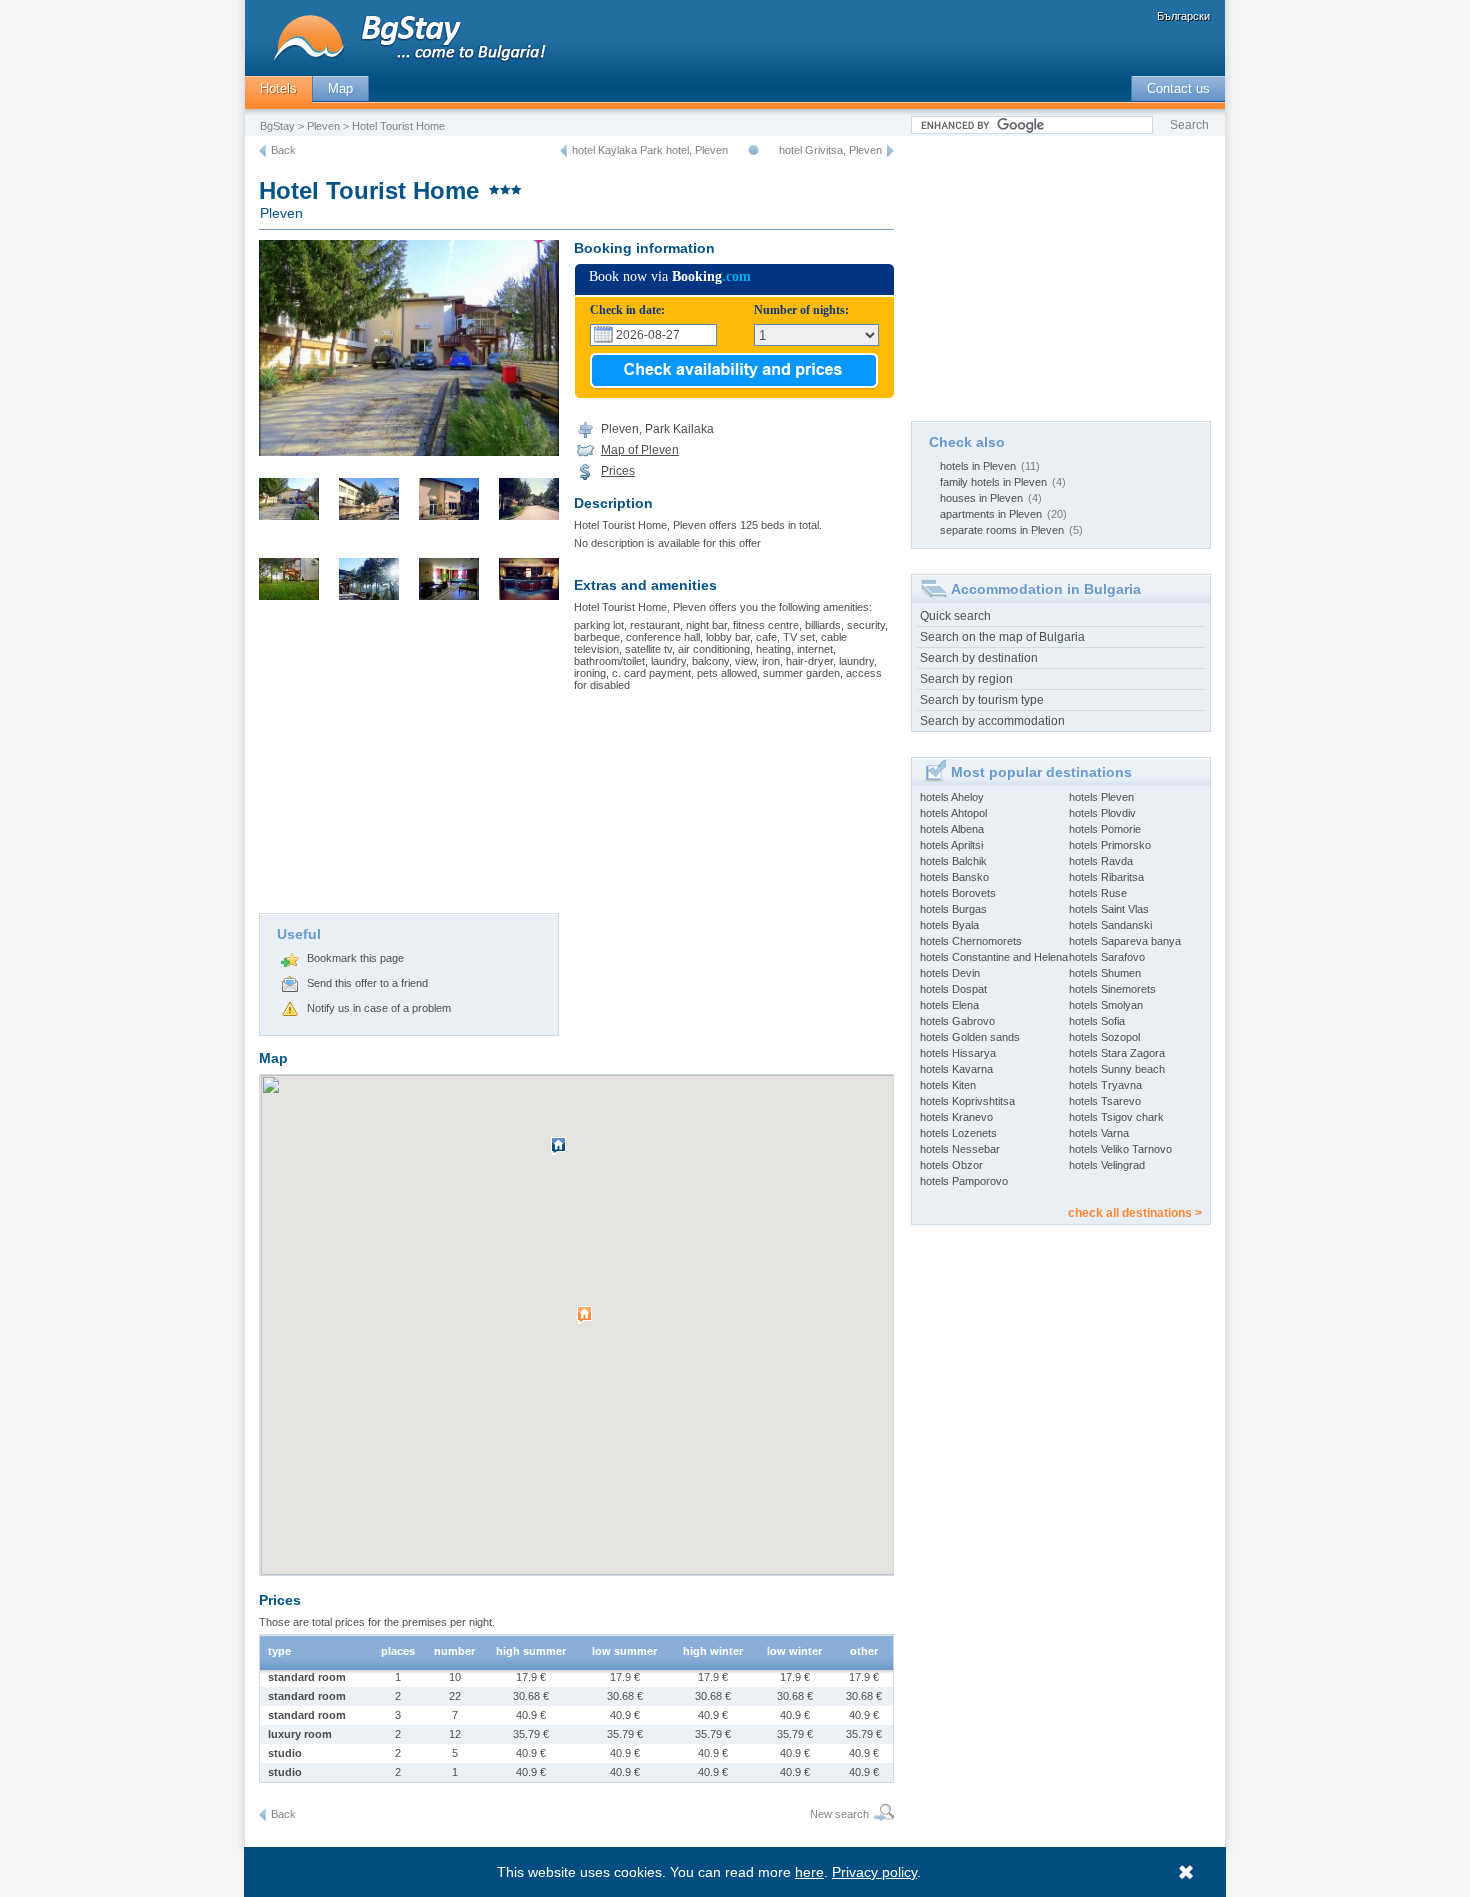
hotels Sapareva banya (1125, 941)
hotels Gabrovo (957, 1021)
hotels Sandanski (1110, 925)
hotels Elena (949, 1005)
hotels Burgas (953, 909)
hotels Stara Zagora (1117, 1053)
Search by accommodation (992, 721)
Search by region (966, 679)
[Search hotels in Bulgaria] (881, 1814)
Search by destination (979, 658)
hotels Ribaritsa (1106, 877)
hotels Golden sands (970, 1037)
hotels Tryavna (1105, 1085)
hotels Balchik (953, 861)
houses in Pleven (981, 498)
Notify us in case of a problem (379, 1008)
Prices (618, 471)
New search (839, 1814)
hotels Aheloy (952, 797)
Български (1183, 16)
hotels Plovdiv (1102, 813)
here (809, 1872)
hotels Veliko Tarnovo (1120, 1149)
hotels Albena (952, 829)
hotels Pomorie (1105, 829)
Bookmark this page (355, 958)
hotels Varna (1099, 1133)
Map (340, 88)
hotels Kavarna (956, 1069)
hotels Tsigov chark (1116, 1117)
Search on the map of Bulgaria (1002, 637)
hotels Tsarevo (1105, 1101)
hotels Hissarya (958, 1053)
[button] (587, 1323)
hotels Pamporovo (964, 1181)
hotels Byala (949, 925)
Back (283, 150)
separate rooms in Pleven (1002, 530)
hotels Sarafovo (1107, 957)
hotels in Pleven (978, 466)
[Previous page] (262, 151)
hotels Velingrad (1107, 1165)
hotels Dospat (953, 989)
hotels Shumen (1105, 973)
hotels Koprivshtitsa (967, 1101)
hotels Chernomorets (971, 941)
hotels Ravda (1101, 861)
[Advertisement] (409, 763)
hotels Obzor (951, 1165)
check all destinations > (1135, 1213)
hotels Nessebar (960, 1149)
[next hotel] (890, 151)
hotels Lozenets (958, 1133)
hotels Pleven (1101, 797)
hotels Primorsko (1110, 845)
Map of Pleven (640, 450)
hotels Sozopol (1104, 1037)
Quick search (955, 616)
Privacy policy (874, 1872)
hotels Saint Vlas (1109, 909)
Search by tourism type (982, 700)
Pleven (323, 126)
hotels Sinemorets (1112, 989)
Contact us (1178, 88)
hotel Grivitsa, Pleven (830, 150)
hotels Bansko (954, 877)
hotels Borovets (958, 893)
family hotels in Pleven (993, 482)
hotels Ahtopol (953, 813)
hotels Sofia (1097, 1021)
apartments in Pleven (991, 514)
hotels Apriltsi (951, 845)
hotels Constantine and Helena (994, 957)
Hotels (278, 88)
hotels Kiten (948, 1085)
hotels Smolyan (1106, 1005)
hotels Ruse (1098, 893)
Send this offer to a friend (367, 983)
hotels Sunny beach (1117, 1069)
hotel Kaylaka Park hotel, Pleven (650, 150)
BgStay (277, 126)
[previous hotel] (563, 151)
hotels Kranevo (956, 1117)
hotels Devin (950, 973)
